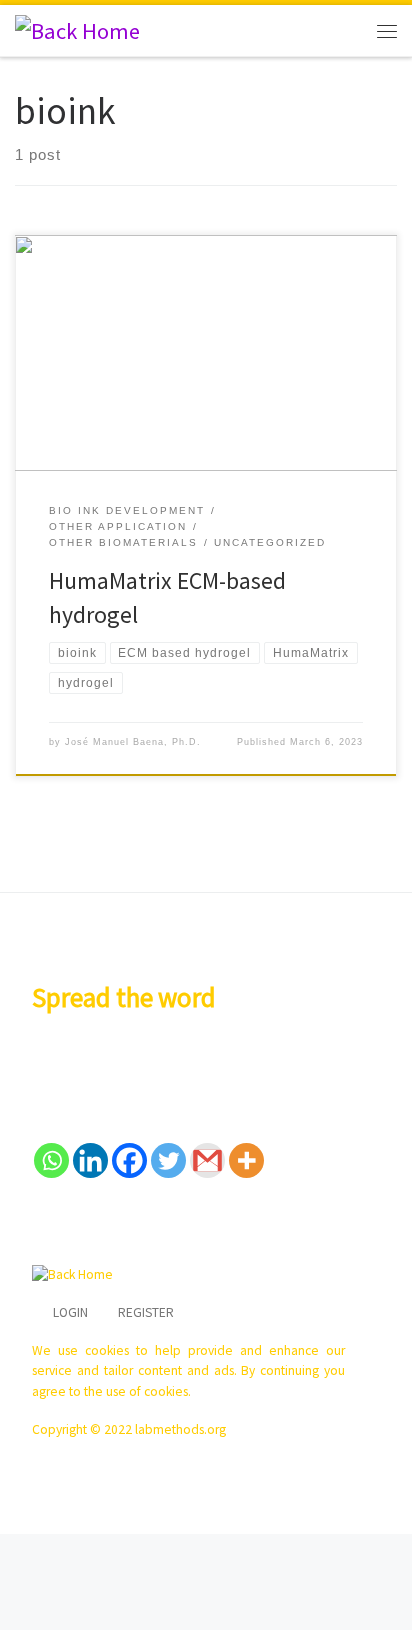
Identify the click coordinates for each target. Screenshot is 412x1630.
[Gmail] (207, 1160)
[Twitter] (168, 1160)
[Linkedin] (90, 1160)
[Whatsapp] (51, 1160)
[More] (246, 1160)
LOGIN (70, 1312)
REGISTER (146, 1312)
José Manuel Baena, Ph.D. (133, 742)
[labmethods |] (77, 29)
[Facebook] (129, 1160)
